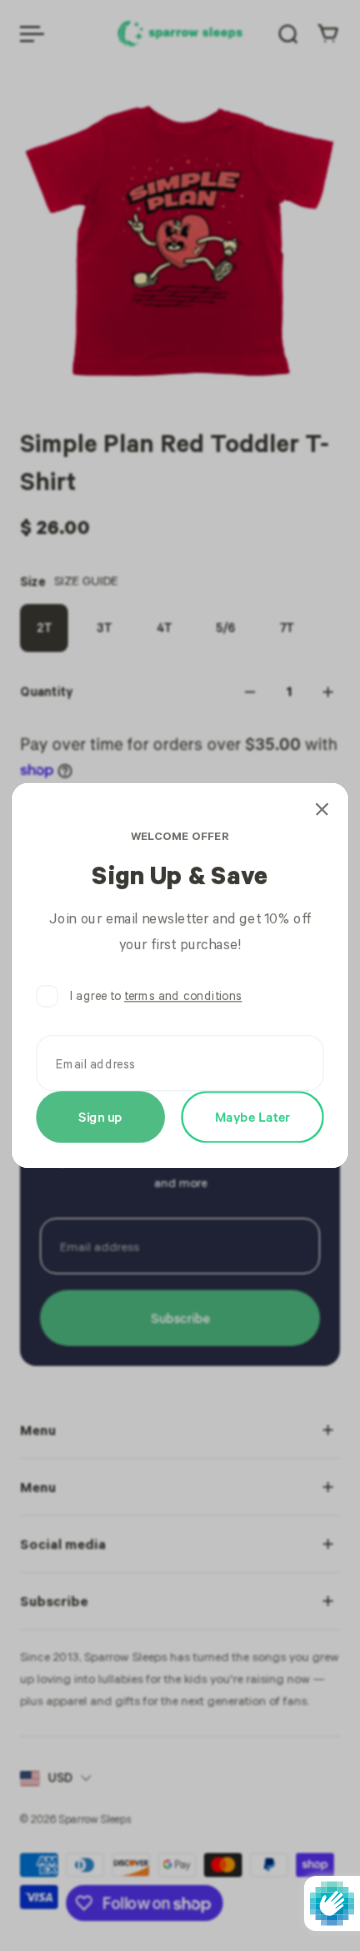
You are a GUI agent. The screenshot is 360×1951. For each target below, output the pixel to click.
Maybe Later (252, 1116)
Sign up (101, 1116)
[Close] (322, 809)
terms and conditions (183, 995)
